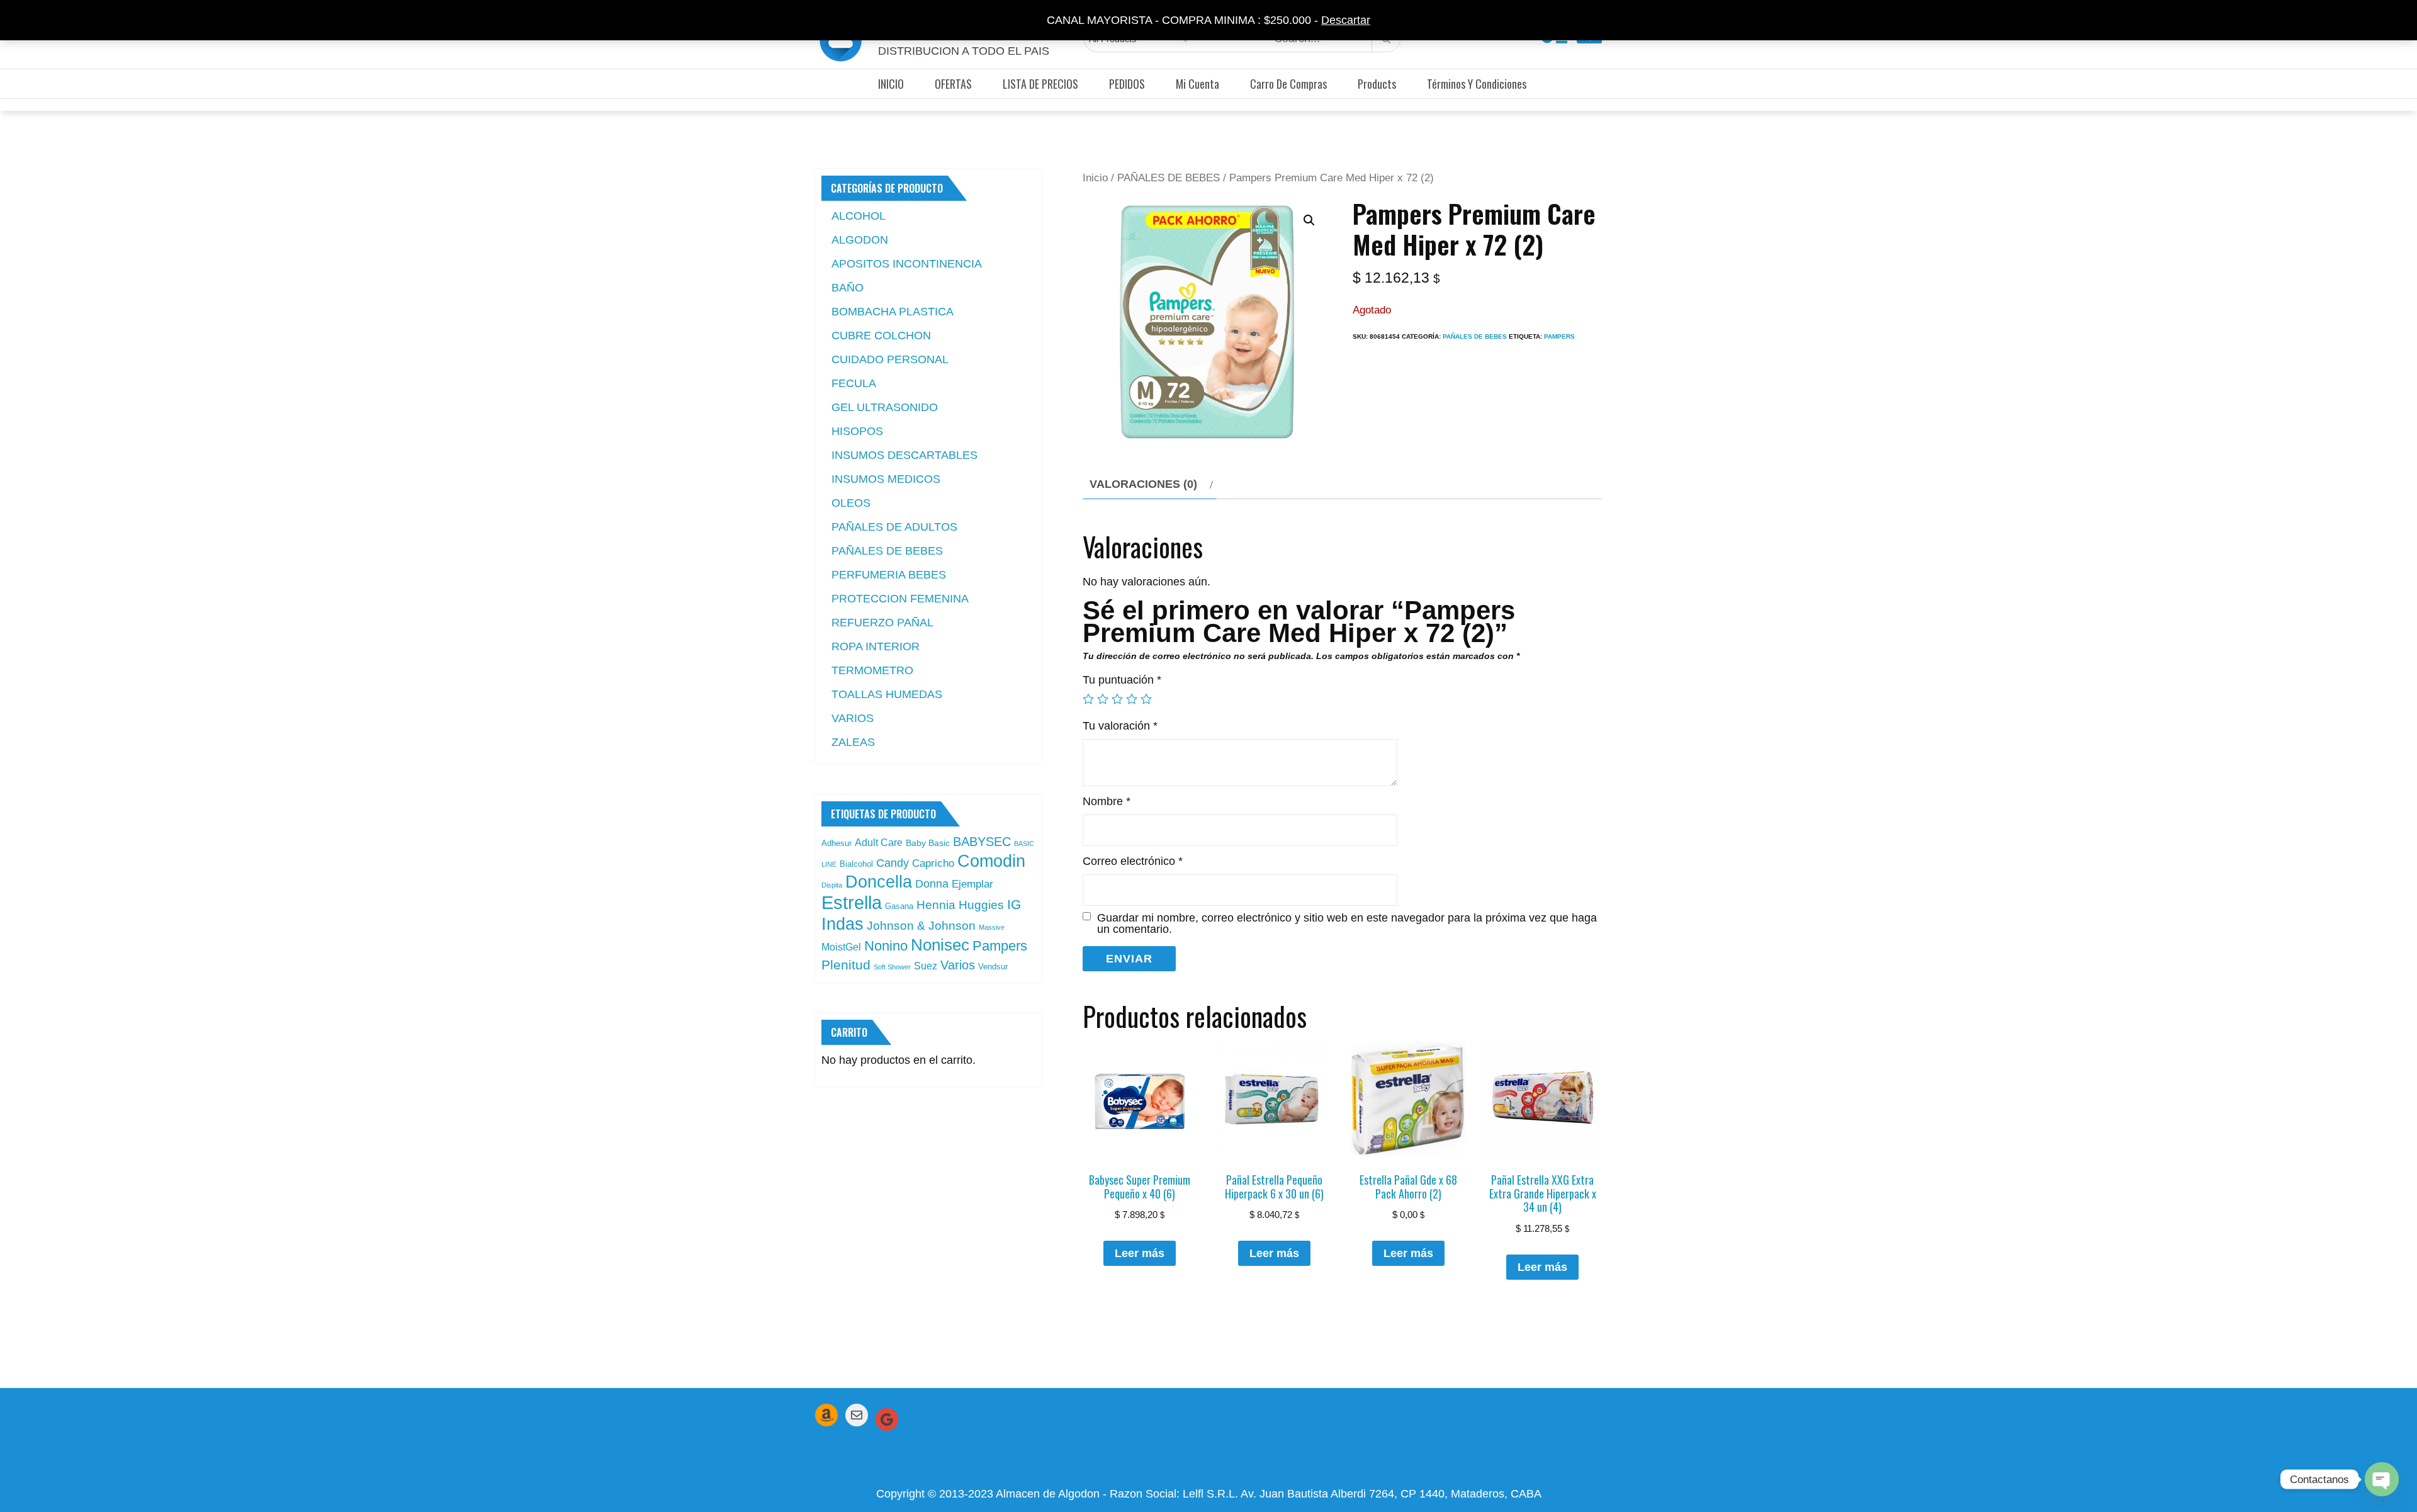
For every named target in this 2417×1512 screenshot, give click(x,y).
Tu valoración (1120, 726)
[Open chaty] (2382, 1479)
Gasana (899, 906)
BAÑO (848, 288)
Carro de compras (1288, 84)
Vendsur (993, 967)
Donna (932, 884)
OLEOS (851, 503)
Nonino (886, 946)
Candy (893, 863)
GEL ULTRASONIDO (885, 407)
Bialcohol (856, 864)
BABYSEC (982, 842)
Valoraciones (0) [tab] (1143, 484)
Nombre (1107, 801)
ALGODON (860, 240)
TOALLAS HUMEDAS (887, 694)
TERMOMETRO (872, 670)
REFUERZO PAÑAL (882, 623)
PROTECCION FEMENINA (900, 599)
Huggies (981, 905)
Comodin (991, 861)
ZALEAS (853, 742)
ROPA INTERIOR (876, 646)
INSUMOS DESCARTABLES (904, 455)
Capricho (933, 863)
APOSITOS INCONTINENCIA (907, 264)
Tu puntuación (1122, 680)
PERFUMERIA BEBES (889, 575)
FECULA (854, 383)
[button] (1309, 220)
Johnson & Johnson (921, 926)
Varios (958, 965)
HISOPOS (857, 431)
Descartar (1346, 20)
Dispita (832, 885)
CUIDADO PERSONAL (890, 359)
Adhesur (837, 843)
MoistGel (841, 947)
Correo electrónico (1133, 861)
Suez (926, 966)
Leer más (1140, 1253)
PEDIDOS (1127, 84)
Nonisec (940, 945)
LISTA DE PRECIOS (1040, 84)
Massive (992, 927)
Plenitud (846, 965)
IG (1014, 905)
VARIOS (853, 718)
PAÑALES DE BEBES (1169, 178)
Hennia (936, 905)
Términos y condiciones (1477, 84)
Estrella (852, 902)
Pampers (1559, 336)
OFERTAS (953, 84)
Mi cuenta (1197, 84)
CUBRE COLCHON (881, 336)
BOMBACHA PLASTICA (893, 312)
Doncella (879, 882)
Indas (842, 924)
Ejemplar (972, 884)
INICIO (891, 84)
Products (1377, 84)
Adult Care (879, 843)
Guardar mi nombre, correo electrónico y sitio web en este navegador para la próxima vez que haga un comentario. (1347, 923)
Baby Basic (928, 843)
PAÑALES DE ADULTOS (894, 527)
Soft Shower (892, 967)
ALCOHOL (859, 216)
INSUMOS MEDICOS (886, 479)
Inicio (1095, 178)
